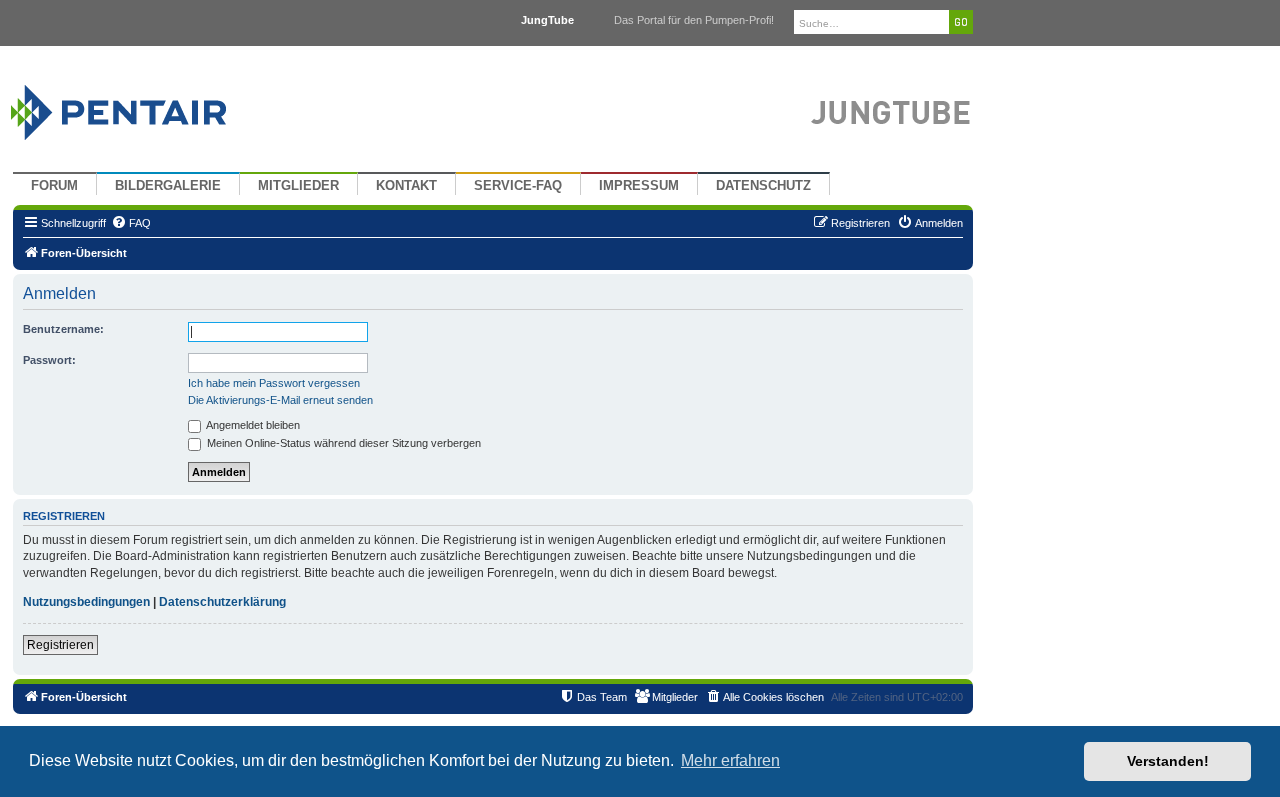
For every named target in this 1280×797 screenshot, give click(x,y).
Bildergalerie (168, 186)
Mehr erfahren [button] (730, 760)
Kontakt (406, 186)
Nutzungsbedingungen (86, 602)
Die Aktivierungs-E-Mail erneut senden (280, 400)
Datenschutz (763, 186)
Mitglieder (298, 186)
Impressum (639, 186)
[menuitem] (131, 223)
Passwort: (49, 360)
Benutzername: (63, 329)
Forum (54, 186)
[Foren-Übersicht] (142, 107)
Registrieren (60, 645)
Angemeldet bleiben (252, 425)
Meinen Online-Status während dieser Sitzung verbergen (342, 443)
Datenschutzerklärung (222, 602)
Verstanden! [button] (1168, 761)
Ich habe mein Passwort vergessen (274, 383)
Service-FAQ (518, 186)
